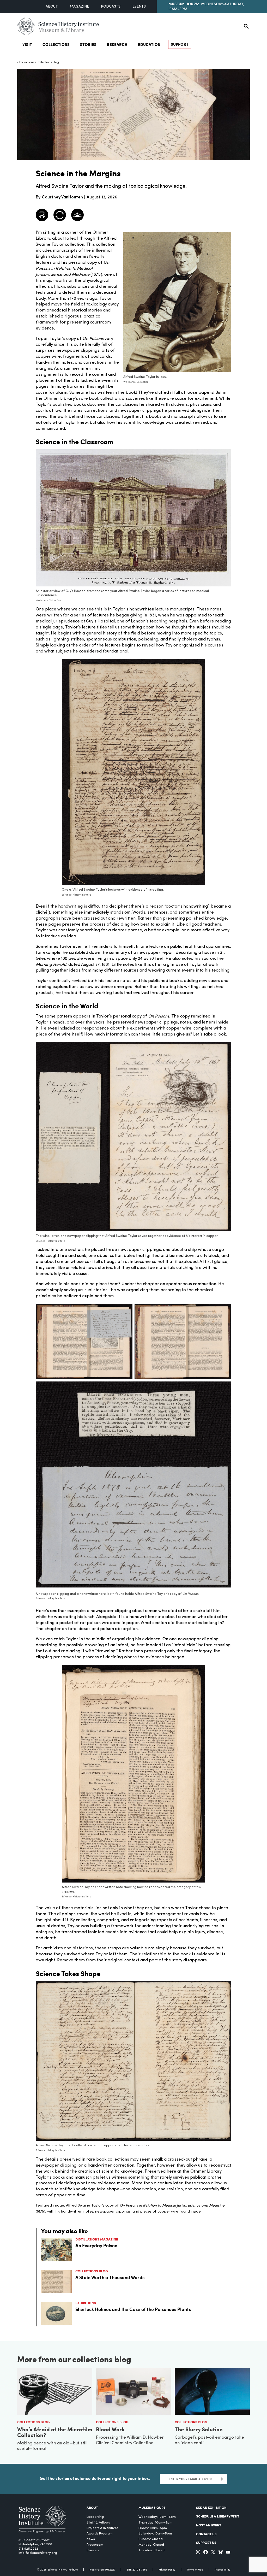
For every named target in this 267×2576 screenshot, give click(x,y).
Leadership (95, 2517)
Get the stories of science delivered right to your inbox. (95, 2478)
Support (180, 44)
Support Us (206, 2542)
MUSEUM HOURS (152, 2507)
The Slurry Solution (199, 2429)
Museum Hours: (184, 4)
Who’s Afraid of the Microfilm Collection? (55, 2432)
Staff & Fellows (98, 2523)
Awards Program (100, 2534)
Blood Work (110, 2429)
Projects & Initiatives (102, 2528)
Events (139, 7)
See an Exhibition (211, 2507)
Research (117, 44)
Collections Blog (48, 62)
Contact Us (206, 2534)
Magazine (79, 7)
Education (149, 44)
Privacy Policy (167, 2570)
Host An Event (209, 2525)
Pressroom (95, 2545)
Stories (88, 44)
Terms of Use (195, 2570)
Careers (93, 2550)
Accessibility (222, 2570)
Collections (56, 44)
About (52, 7)
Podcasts (111, 7)
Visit (27, 44)
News (91, 2539)
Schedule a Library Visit (218, 2516)
